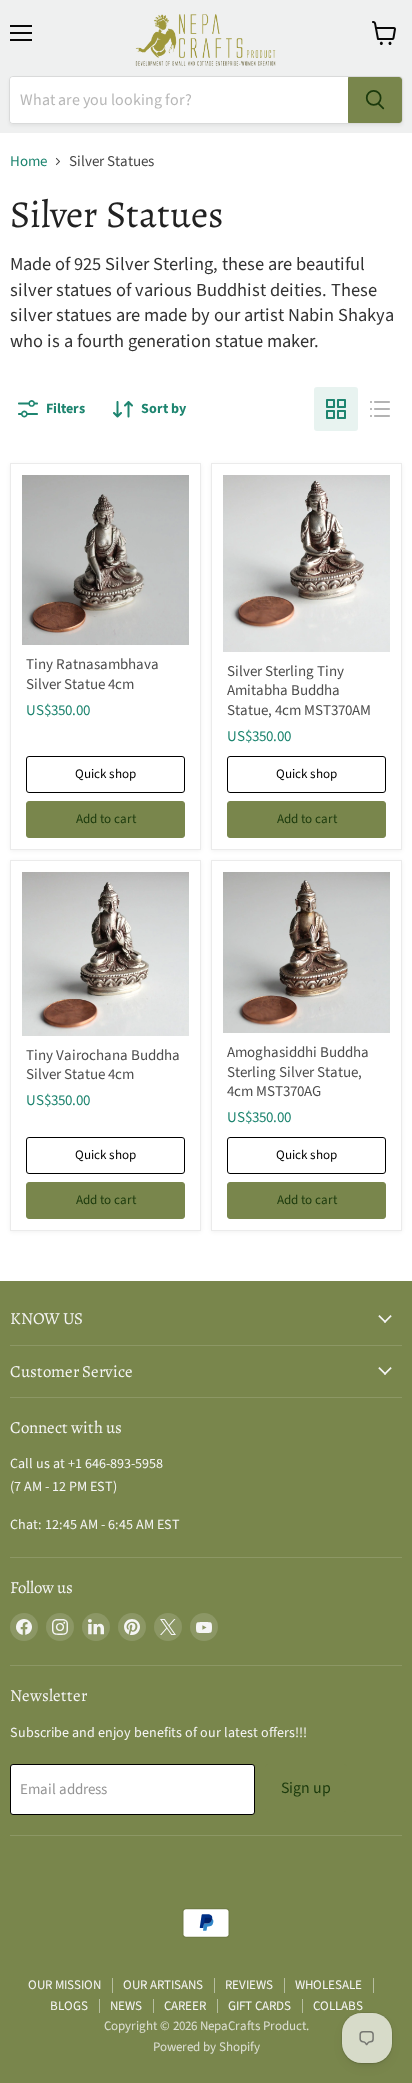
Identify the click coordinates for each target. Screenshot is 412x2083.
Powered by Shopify (206, 2047)
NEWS (126, 2006)
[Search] (375, 100)
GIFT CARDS (259, 2006)
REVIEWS (249, 1985)
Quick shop (105, 774)
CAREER (185, 2006)
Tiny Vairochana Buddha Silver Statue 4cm (103, 1065)
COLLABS (338, 2006)
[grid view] (336, 409)
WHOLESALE (328, 1985)
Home (28, 161)
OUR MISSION (64, 1985)
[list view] (380, 409)
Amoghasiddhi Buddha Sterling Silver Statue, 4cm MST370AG (298, 1072)
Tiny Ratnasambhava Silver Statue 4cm (92, 674)
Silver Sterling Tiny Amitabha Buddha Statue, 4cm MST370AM (299, 691)
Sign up (306, 1788)
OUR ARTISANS (163, 1985)
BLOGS (69, 2006)
